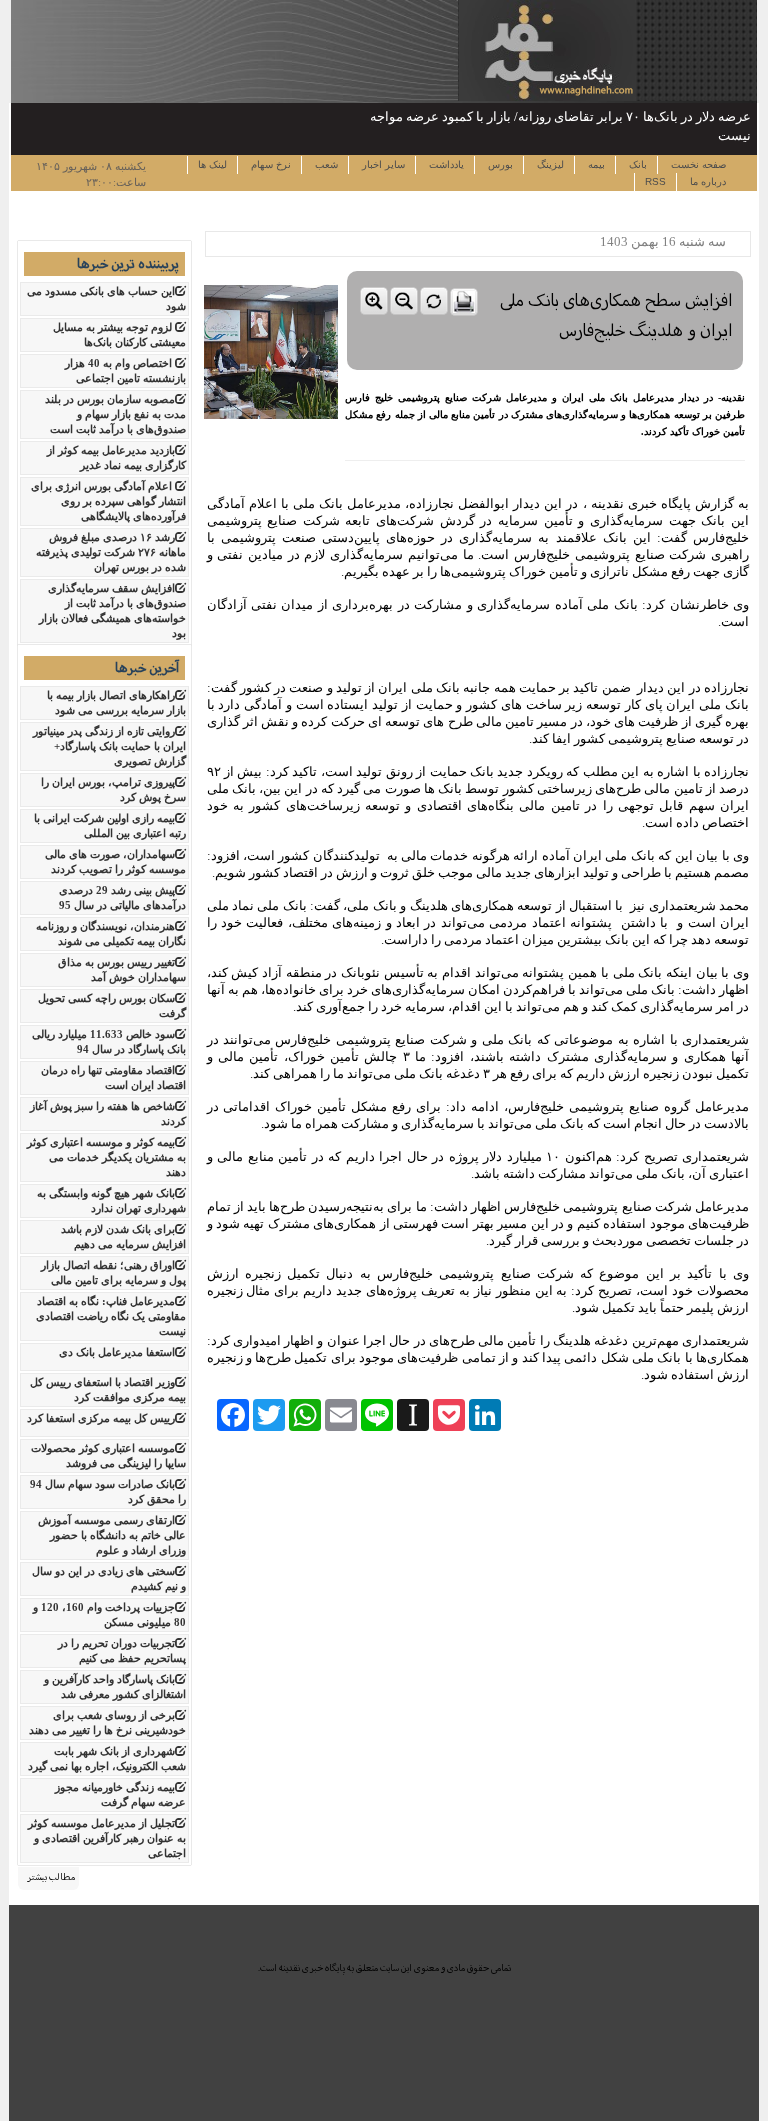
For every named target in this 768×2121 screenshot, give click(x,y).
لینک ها (212, 164)
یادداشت (445, 164)
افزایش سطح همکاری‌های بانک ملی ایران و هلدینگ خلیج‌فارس (616, 315)
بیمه (595, 164)
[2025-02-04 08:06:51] (545, 266)
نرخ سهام (269, 164)
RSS (655, 181)
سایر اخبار (382, 164)
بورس (499, 164)
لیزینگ (549, 164)
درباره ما (706, 181)
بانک (636, 164)
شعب (325, 164)
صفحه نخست (697, 164)
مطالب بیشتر (51, 1877)
